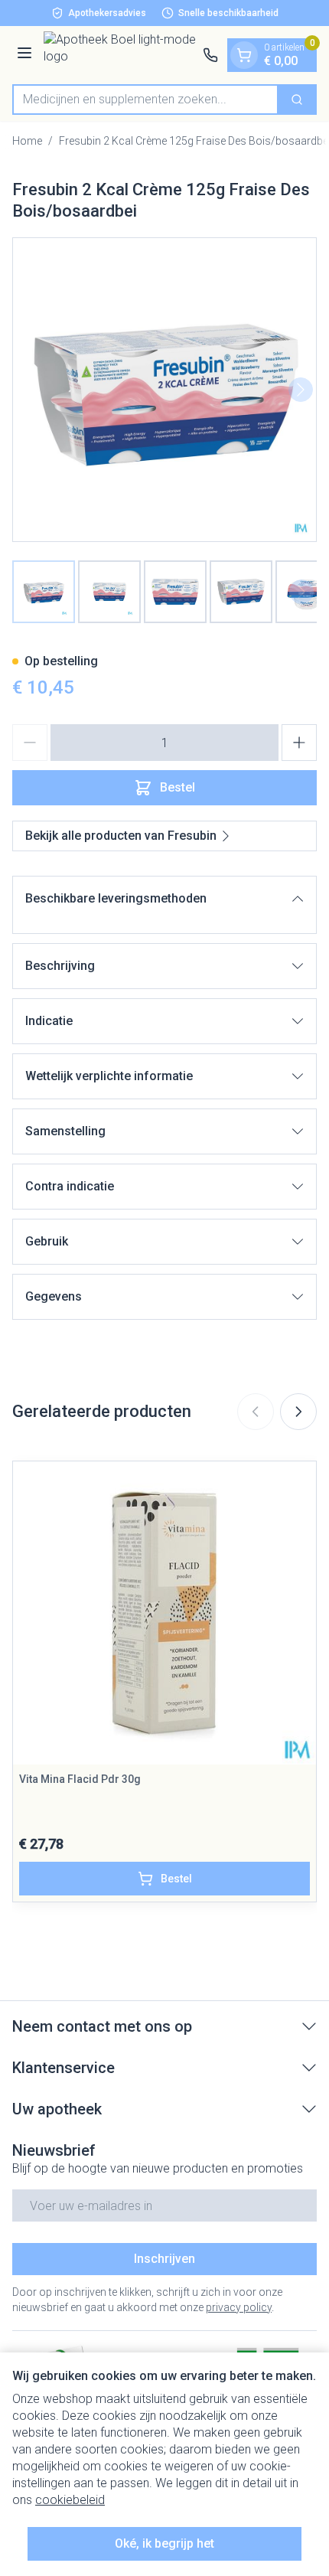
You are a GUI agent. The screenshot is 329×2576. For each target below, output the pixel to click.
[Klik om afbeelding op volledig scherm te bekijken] (164, 390)
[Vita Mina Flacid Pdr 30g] (164, 1613)
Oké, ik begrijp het (164, 2543)
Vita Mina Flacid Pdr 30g (80, 1779)
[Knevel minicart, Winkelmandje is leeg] (244, 55)
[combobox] (145, 100)
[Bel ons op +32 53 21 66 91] (210, 55)
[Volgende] (301, 390)
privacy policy (239, 2307)
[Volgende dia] (298, 1412)
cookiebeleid (70, 2500)
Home (27, 141)
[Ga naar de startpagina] (120, 55)
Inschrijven (164, 2259)
